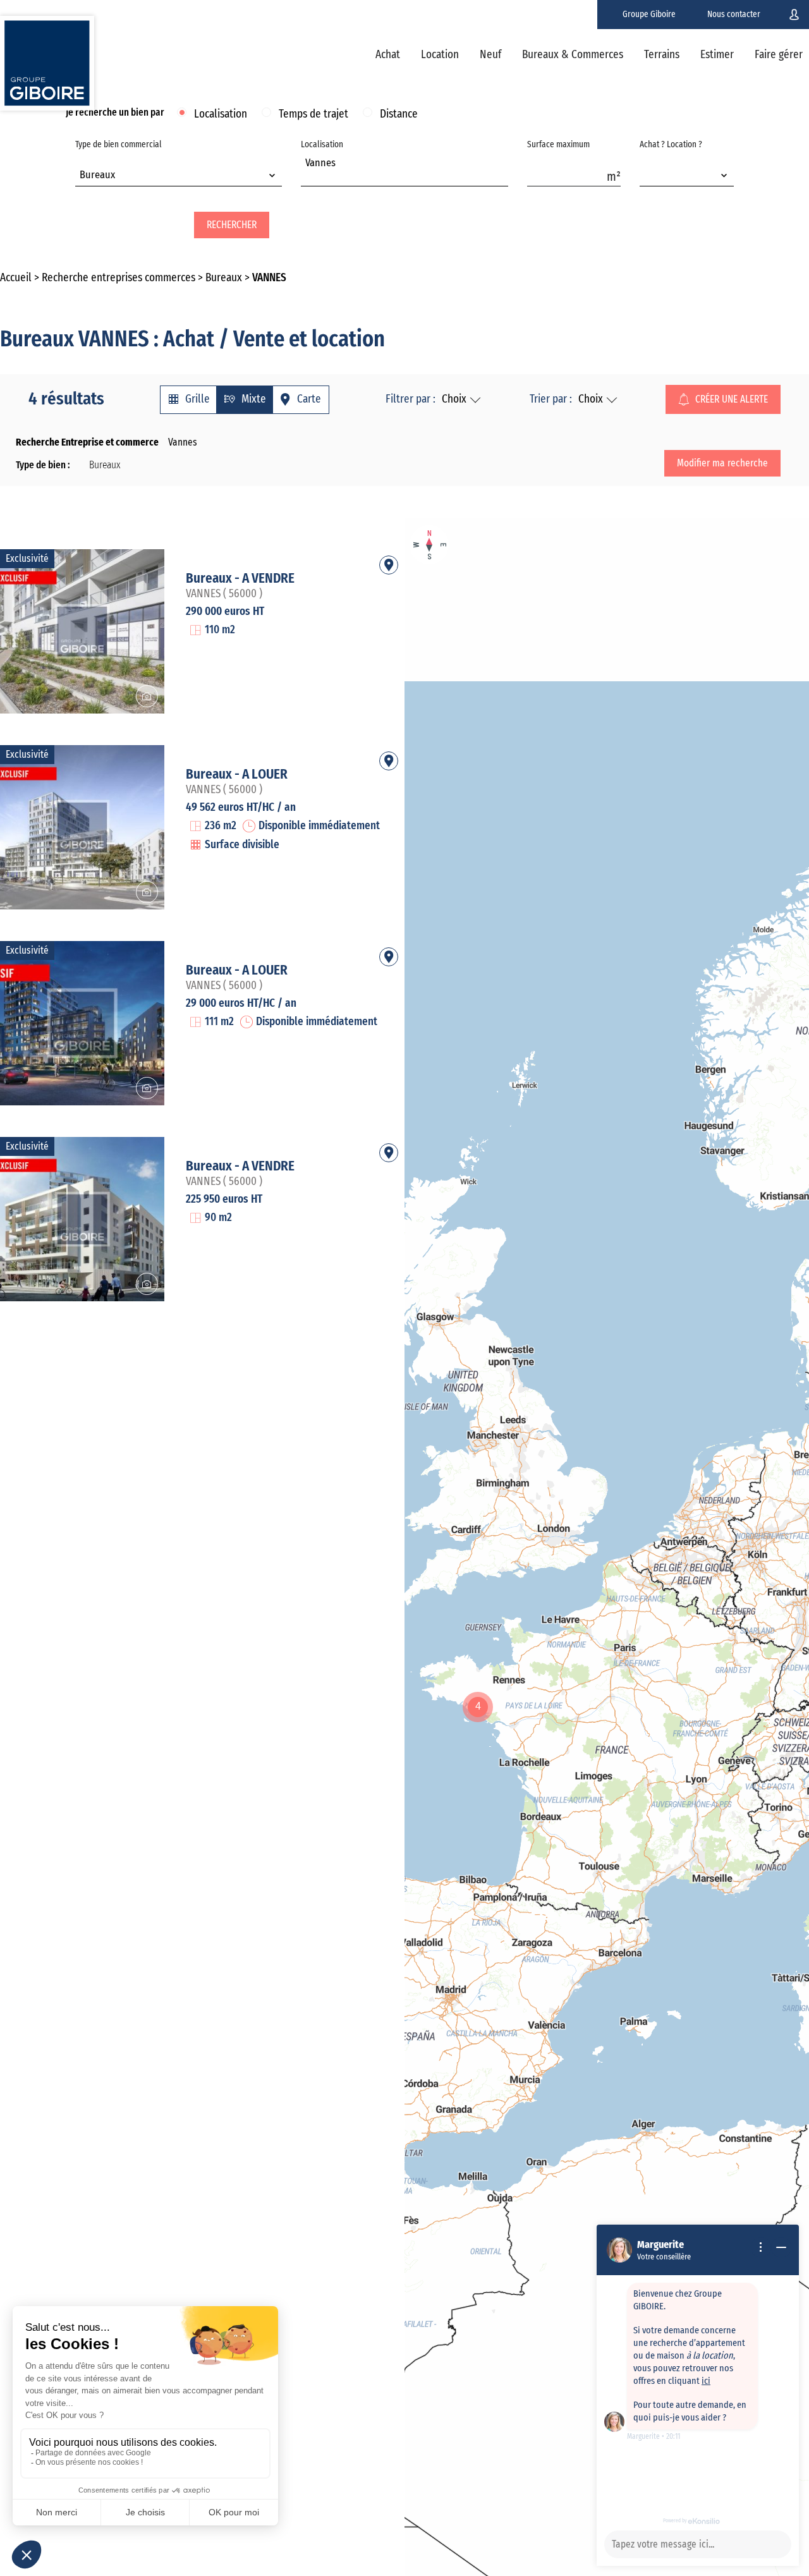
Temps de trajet (313, 114)
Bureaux (224, 278)
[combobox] (179, 176)
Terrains (662, 55)
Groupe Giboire (649, 15)
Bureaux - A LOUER (237, 774)
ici (706, 2381)
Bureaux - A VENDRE (240, 578)
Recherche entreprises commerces (119, 278)
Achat (388, 55)
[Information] (761, 2247)
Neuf (490, 55)
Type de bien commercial (119, 160)
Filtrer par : (411, 399)
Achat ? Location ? (671, 145)
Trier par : (551, 399)
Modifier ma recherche (722, 463)
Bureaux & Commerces (573, 55)
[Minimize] (781, 2247)
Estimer (717, 55)
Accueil (16, 278)
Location (440, 55)
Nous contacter (734, 15)
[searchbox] (309, 177)
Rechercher (232, 225)
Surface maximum (558, 145)
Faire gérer (779, 55)
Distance (399, 114)
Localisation (221, 114)
